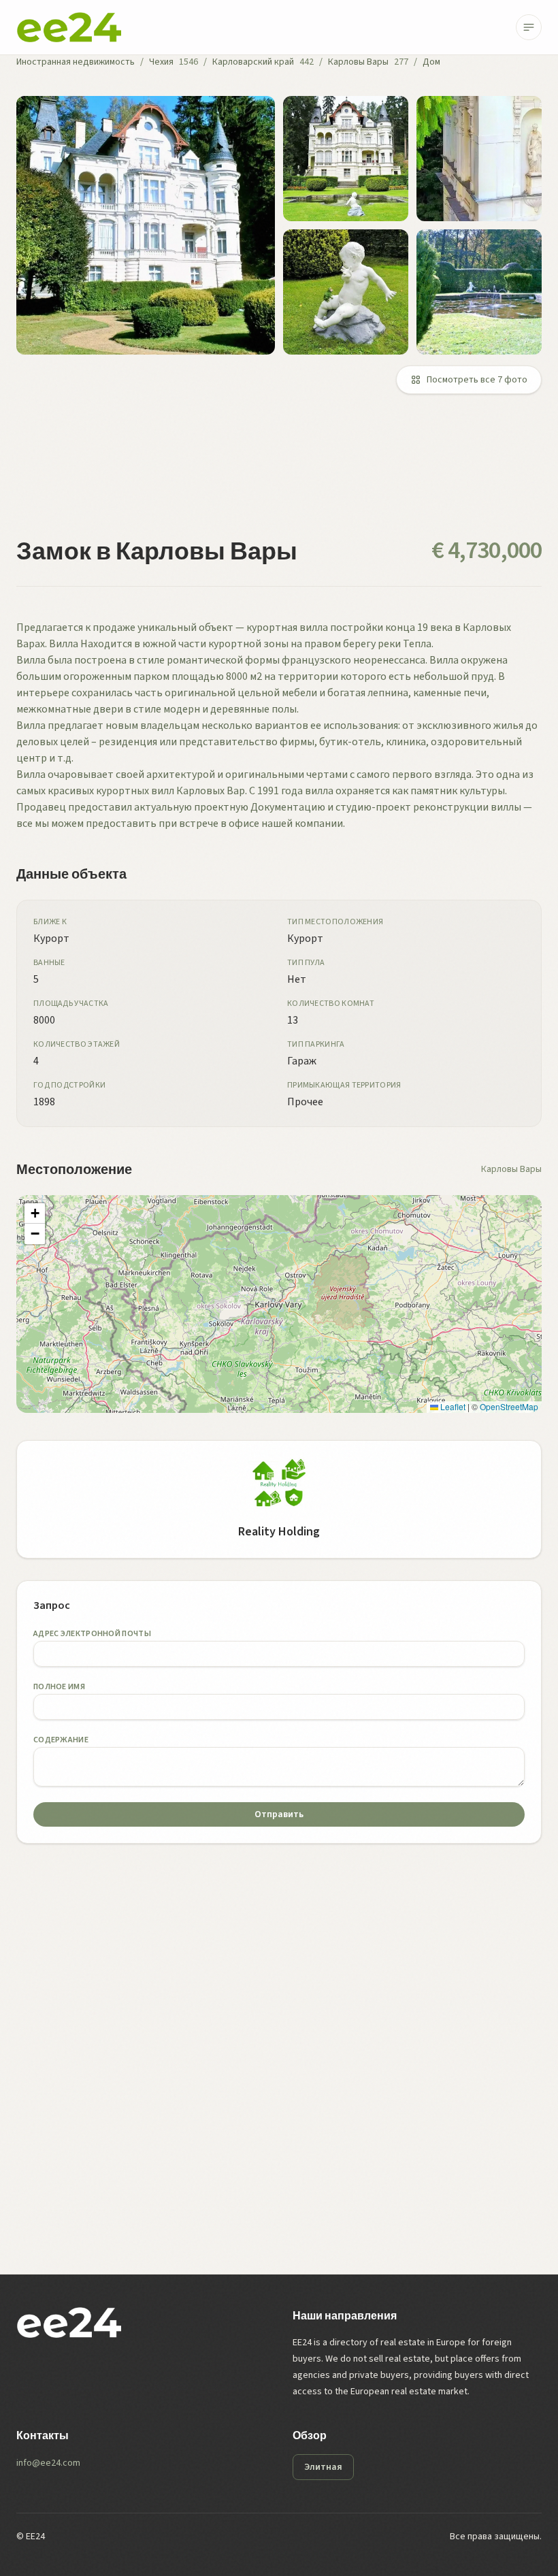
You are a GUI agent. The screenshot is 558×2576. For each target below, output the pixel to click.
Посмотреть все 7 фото (477, 380)
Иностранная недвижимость (76, 62)
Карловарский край (253, 62)
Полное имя (59, 1687)
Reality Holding (279, 1532)
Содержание (61, 1740)
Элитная (323, 2467)
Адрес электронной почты (92, 1634)
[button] (35, 1213)
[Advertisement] (279, 474)
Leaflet (452, 1406)
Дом (431, 62)
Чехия (161, 62)
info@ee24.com (48, 2463)
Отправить (279, 1814)
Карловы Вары (358, 62)
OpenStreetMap (509, 1406)
